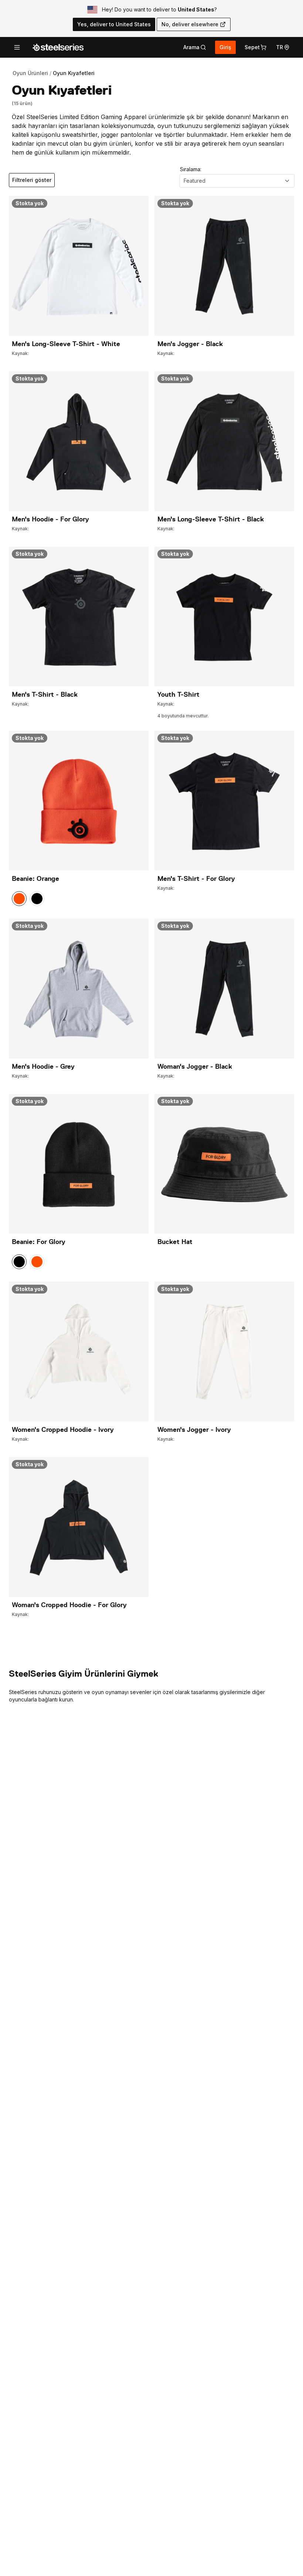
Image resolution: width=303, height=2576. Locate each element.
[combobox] (237, 181)
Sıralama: (191, 169)
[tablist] (195, 47)
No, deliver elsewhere (190, 24)
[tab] (195, 47)
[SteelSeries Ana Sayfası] (58, 47)
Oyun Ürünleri (30, 73)
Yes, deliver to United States (114, 24)
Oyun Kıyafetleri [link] (74, 73)
